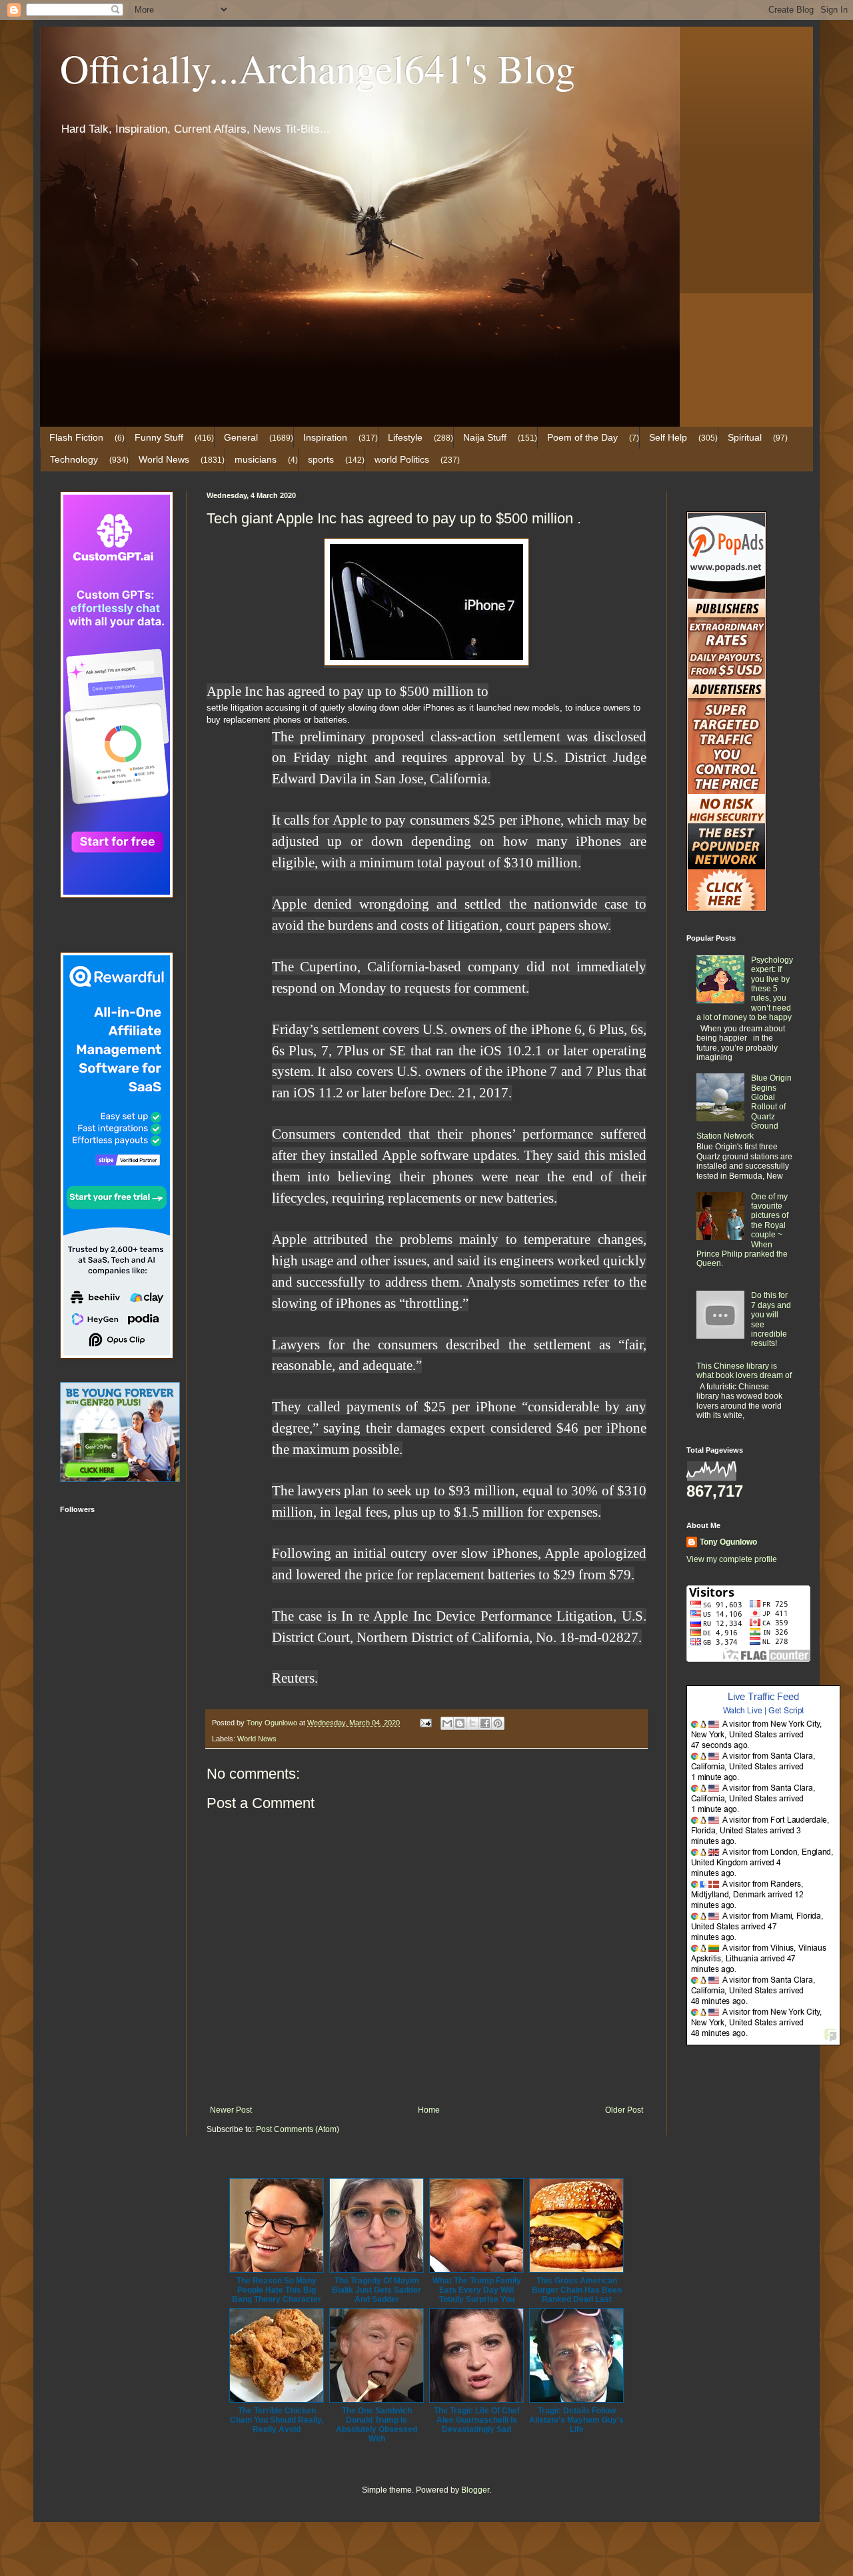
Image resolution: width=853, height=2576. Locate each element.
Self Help (668, 437)
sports (321, 459)
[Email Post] (425, 1723)
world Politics (402, 459)
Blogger (475, 2490)
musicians (256, 459)
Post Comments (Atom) (298, 2129)
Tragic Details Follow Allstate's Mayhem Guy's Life (576, 2420)
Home (429, 2110)
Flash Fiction (76, 437)
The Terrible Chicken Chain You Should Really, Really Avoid (277, 2420)
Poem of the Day (582, 437)
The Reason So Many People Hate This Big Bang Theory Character (277, 2290)
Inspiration (325, 437)
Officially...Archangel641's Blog (318, 68)
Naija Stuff (485, 437)
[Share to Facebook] (485, 1723)
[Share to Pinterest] (498, 1723)
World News (164, 459)
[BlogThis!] (460, 1723)
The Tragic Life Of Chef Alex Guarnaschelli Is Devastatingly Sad (477, 2420)
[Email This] (447, 1723)
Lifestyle (405, 437)
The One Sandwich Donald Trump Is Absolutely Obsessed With (377, 2425)
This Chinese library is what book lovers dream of (744, 1371)
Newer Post (231, 2110)
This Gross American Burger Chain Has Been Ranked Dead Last (577, 2290)
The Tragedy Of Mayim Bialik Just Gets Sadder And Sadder (377, 2290)
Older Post (624, 2110)
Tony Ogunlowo (728, 1542)
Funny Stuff (159, 437)
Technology (74, 459)
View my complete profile (732, 1559)
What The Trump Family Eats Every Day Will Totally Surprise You (477, 2290)
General (241, 437)
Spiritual (745, 437)
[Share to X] (472, 1723)
